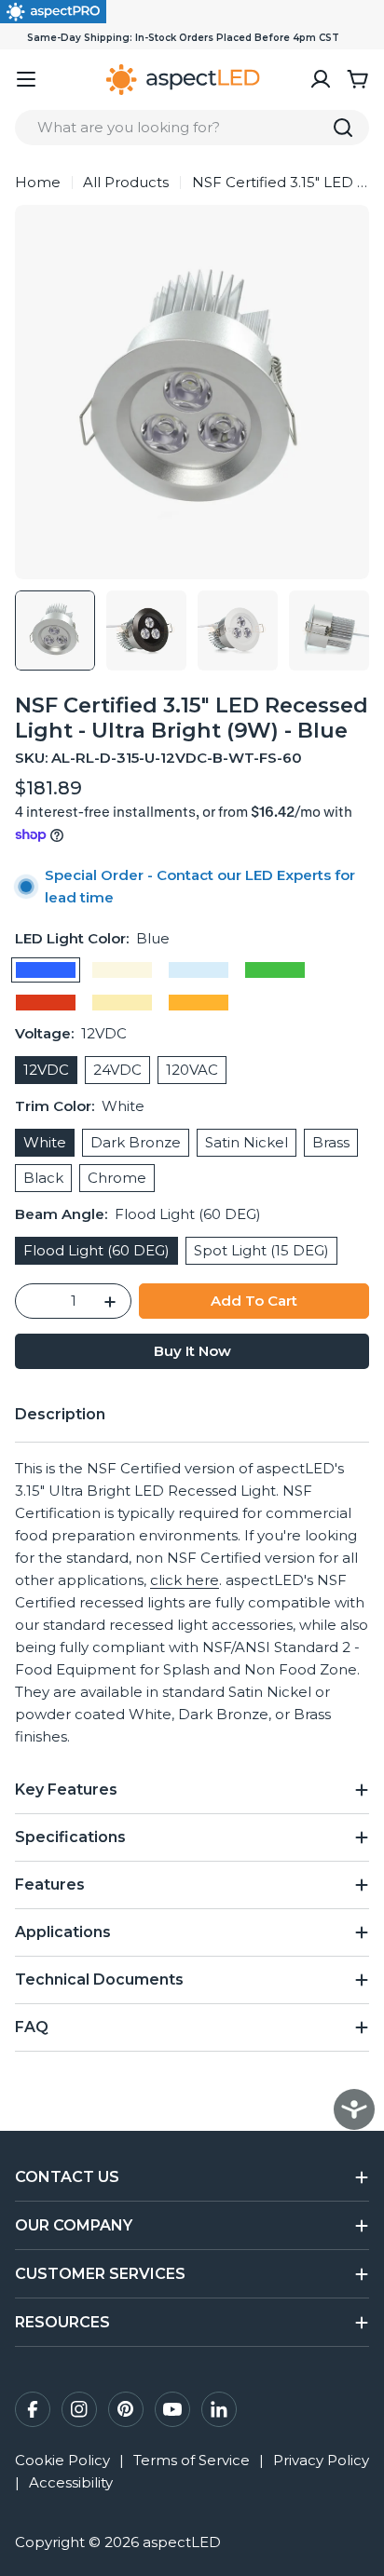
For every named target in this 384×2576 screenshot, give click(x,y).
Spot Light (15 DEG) (261, 1250)
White (45, 1142)
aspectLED (182, 2542)
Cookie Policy (62, 2460)
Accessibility (71, 2482)
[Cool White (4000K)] (122, 970)
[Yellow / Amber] (199, 1003)
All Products (126, 182)
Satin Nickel (247, 1142)
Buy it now (192, 1351)
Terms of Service (192, 2460)
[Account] (321, 79)
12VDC (46, 1070)
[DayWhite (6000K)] (199, 970)
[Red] (46, 1003)
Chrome (117, 1178)
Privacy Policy (321, 2460)
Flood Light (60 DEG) (96, 1250)
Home (38, 182)
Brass (331, 1142)
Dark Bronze (136, 1142)
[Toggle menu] (26, 79)
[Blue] (46, 970)
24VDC (117, 1070)
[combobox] (192, 128)
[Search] (343, 128)
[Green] (275, 970)
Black (43, 1178)
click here (185, 1580)
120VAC (192, 1070)
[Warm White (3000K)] (122, 1003)
